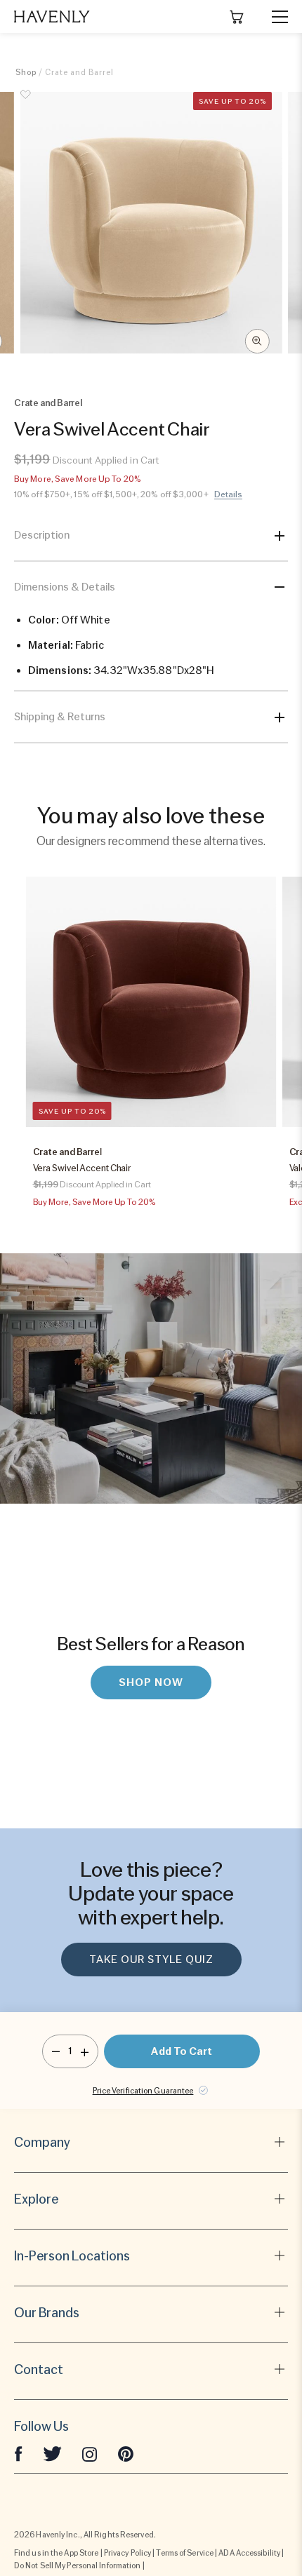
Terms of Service (185, 2553)
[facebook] (18, 2453)
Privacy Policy (127, 2553)
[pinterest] (126, 2453)
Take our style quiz (151, 1960)
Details (229, 494)
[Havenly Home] (52, 16)
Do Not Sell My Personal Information (78, 2565)
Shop (26, 72)
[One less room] (56, 2051)
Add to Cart (182, 2051)
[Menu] (274, 17)
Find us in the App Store (56, 2553)
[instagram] (90, 2453)
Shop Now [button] (151, 1683)
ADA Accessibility (249, 2553)
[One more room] (85, 2051)
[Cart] (237, 17)
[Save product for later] (26, 102)
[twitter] (52, 2453)
